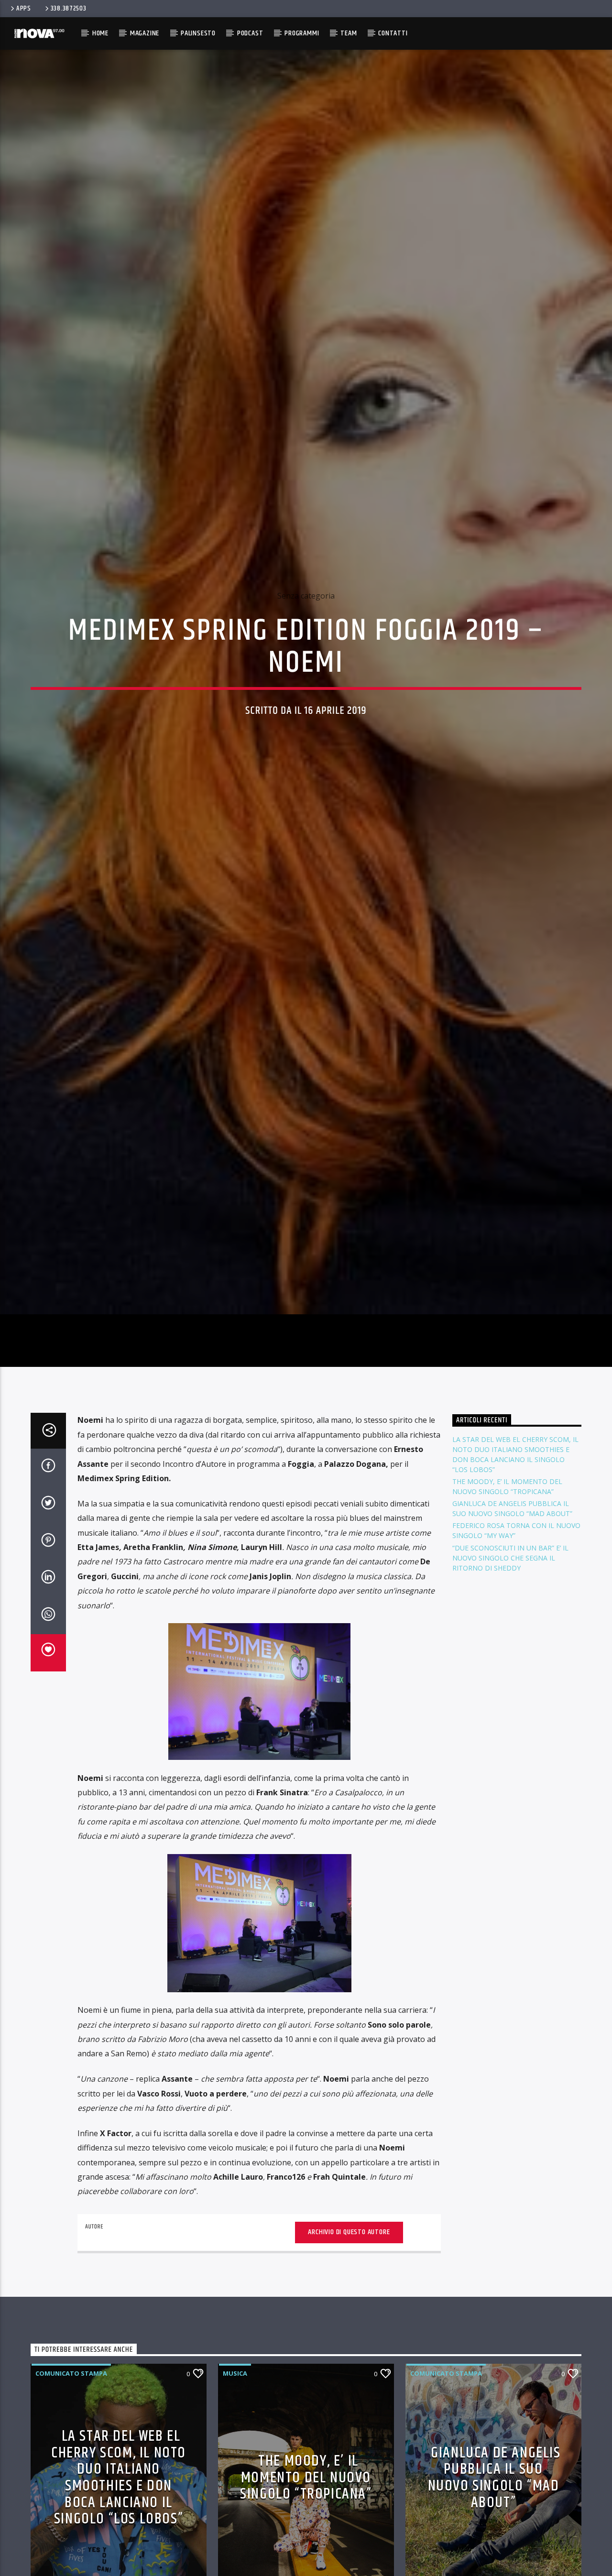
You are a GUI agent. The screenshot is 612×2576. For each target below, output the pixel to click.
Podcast (250, 33)
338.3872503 (69, 9)
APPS (24, 9)
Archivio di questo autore (349, 2363)
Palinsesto (198, 33)
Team (349, 33)
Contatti (393, 33)
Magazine (145, 33)
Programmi (302, 33)
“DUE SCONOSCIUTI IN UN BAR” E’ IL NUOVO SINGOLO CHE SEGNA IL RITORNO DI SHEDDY (510, 1689)
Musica (235, 2505)
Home (100, 33)
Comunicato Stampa (71, 2505)
